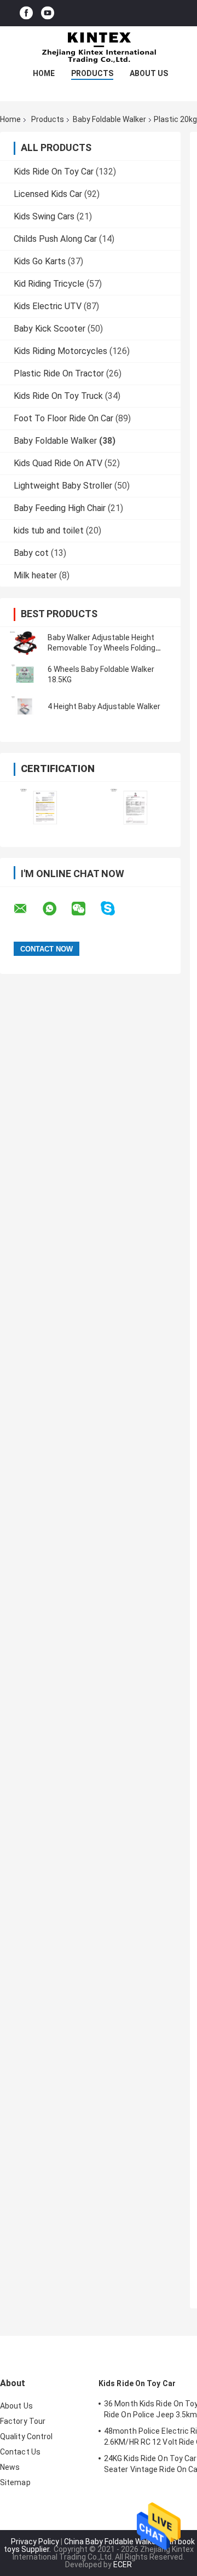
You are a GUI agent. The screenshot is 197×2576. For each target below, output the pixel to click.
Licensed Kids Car (48, 194)
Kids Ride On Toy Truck (58, 396)
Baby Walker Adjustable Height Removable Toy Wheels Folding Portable (102, 648)
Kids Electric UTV (48, 306)
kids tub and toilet (49, 530)
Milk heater (35, 575)
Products (92, 73)
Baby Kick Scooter (50, 329)
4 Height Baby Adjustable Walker (104, 706)
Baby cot (31, 553)
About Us (149, 73)
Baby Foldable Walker (109, 119)
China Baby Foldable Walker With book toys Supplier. (99, 2545)
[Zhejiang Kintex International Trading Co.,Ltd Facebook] (26, 13)
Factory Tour (23, 2421)
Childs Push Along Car (55, 239)
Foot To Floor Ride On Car (63, 418)
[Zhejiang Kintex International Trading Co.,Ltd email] (27, 909)
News (10, 2467)
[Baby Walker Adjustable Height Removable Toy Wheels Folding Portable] (25, 643)
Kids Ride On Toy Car (54, 172)
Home (44, 73)
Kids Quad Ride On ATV (58, 463)
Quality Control (27, 2436)
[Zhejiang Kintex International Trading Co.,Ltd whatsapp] (56, 909)
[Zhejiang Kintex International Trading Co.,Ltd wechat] (85, 909)
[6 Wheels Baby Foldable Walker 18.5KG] (25, 675)
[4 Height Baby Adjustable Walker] (25, 706)
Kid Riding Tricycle (49, 284)
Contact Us (20, 2452)
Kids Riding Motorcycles (60, 351)
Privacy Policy (35, 2542)
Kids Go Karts (40, 261)
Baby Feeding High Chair (60, 508)
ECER (123, 2565)
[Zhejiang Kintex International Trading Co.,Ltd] (99, 48)
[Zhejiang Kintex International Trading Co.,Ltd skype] (115, 909)
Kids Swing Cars (44, 216)
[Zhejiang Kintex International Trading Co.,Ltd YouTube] (48, 13)
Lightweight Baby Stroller (63, 486)
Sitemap (15, 2482)
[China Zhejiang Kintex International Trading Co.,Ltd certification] (45, 807)
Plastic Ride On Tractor (59, 373)
